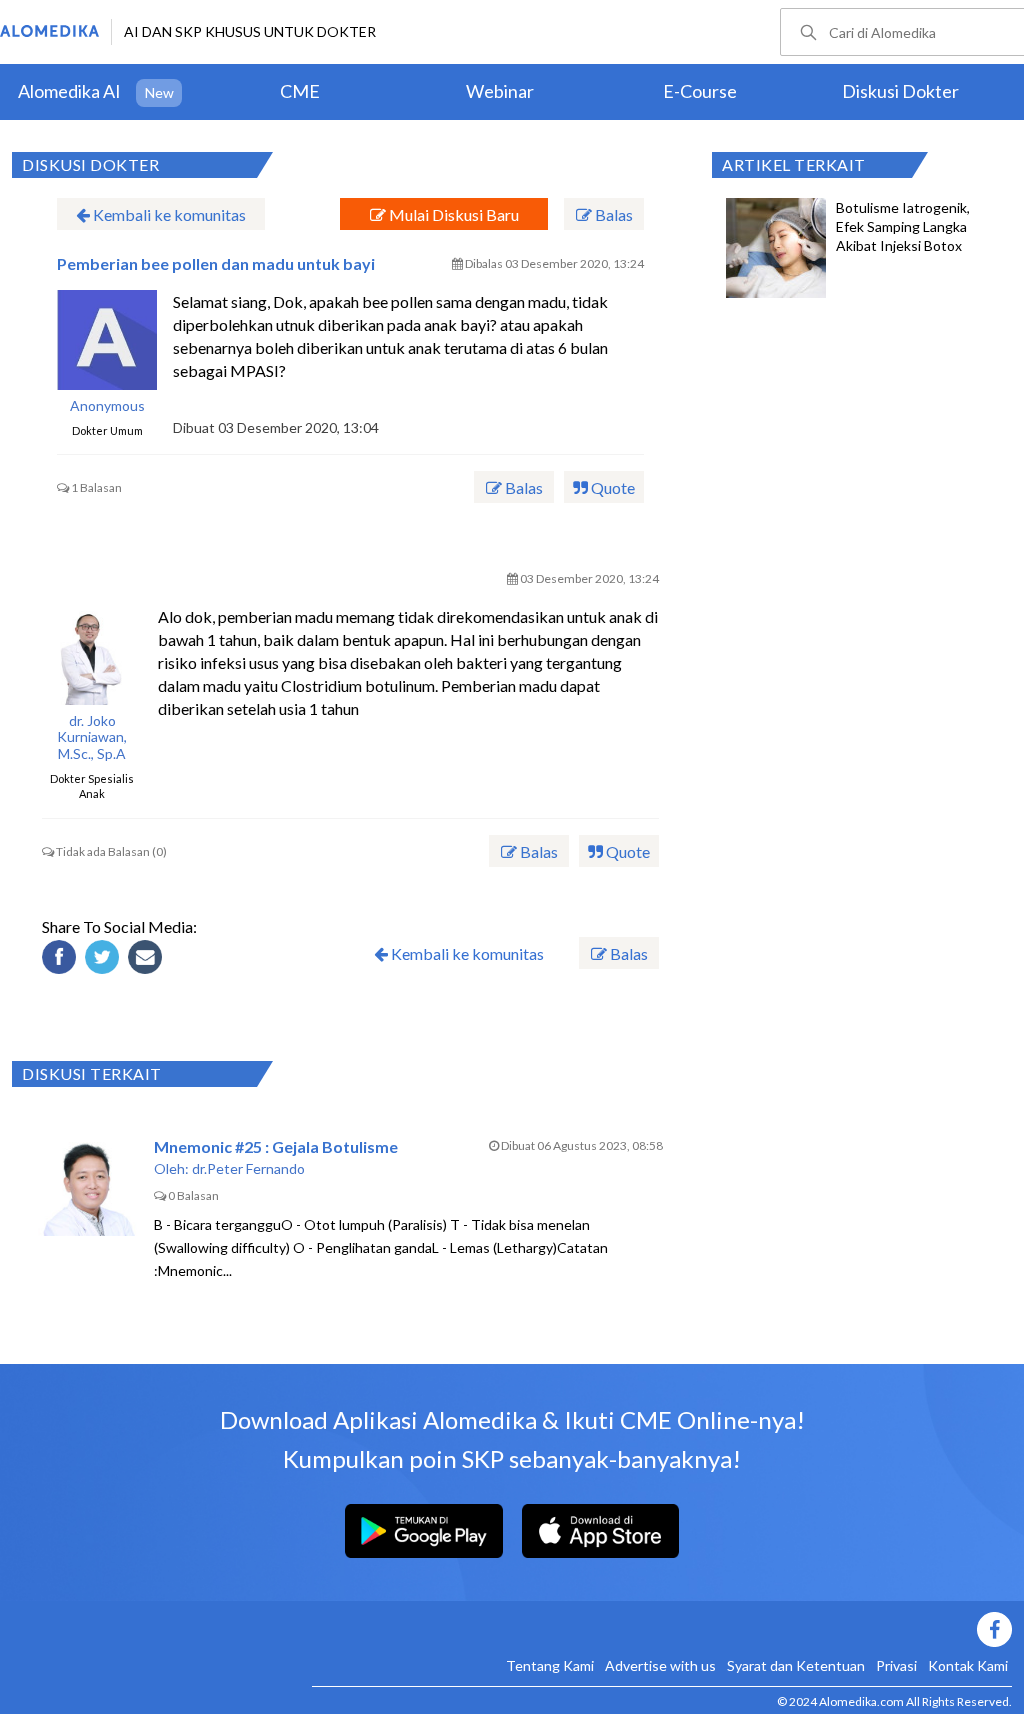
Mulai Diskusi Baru (452, 214)
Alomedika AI (69, 91)
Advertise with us (660, 1665)
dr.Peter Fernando (248, 1168)
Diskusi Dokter (900, 91)
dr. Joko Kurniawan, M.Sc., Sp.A (92, 738)
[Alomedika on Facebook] (662, 1629)
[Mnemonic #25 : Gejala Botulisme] (88, 1186)
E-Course (700, 91)
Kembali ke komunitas (168, 214)
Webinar (500, 91)
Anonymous (107, 406)
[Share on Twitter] (105, 960)
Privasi (896, 1665)
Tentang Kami (550, 1665)
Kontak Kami (968, 1665)
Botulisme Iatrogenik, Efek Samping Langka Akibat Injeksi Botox (903, 226)
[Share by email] (148, 960)
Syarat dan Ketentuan (796, 1665)
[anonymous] (107, 340)
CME (300, 91)
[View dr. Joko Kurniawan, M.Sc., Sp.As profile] (92, 655)
